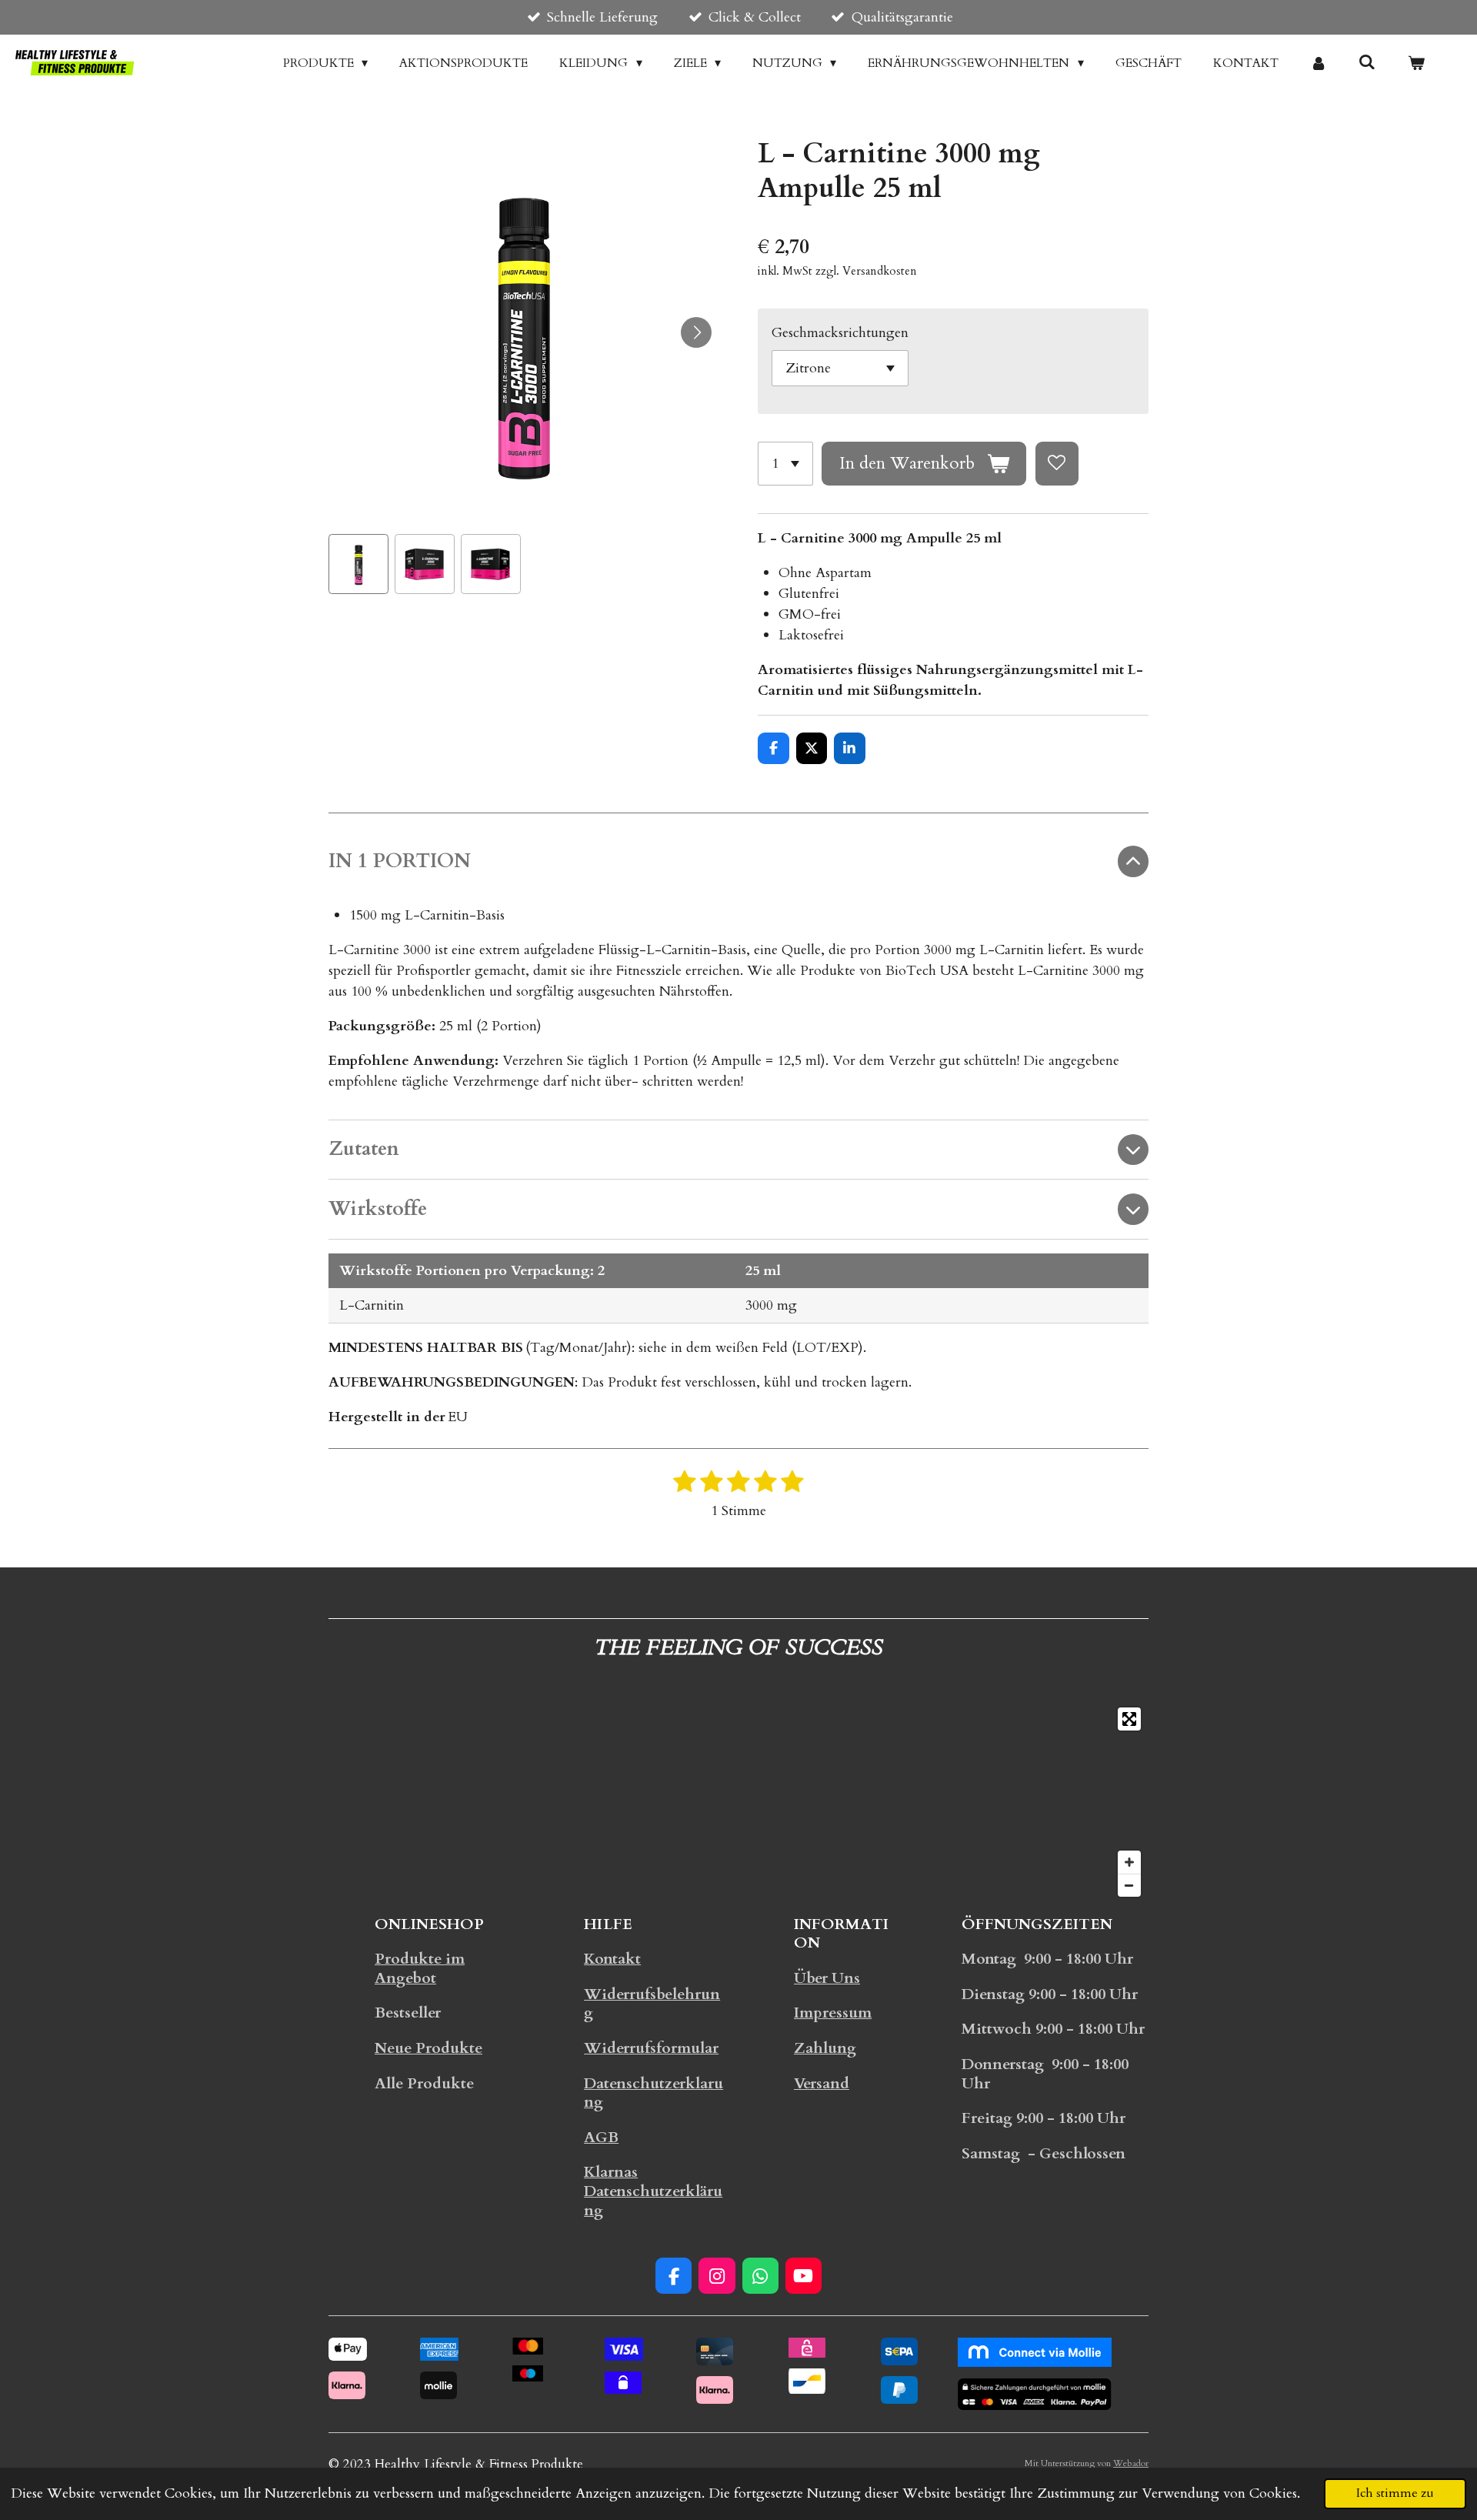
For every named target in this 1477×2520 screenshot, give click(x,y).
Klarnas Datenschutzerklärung (653, 2191)
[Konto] (1319, 63)
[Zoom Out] (1129, 1885)
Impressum (833, 2013)
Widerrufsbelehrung (652, 2004)
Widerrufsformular (651, 2048)
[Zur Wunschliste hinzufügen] (1057, 463)
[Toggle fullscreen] (1129, 1719)
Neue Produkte (428, 2048)
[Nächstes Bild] (696, 332)
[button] (358, 564)
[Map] (738, 1802)
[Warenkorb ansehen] (1416, 63)
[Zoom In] (1129, 1862)
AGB (601, 2138)
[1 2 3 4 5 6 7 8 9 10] (785, 463)
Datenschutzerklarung (653, 2093)
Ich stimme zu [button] (1395, 2493)
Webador (1131, 2463)
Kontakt (612, 1959)
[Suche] (1367, 62)
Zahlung (825, 2048)
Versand (822, 2084)
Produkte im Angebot (420, 1969)
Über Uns (827, 1978)
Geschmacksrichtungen (840, 333)
